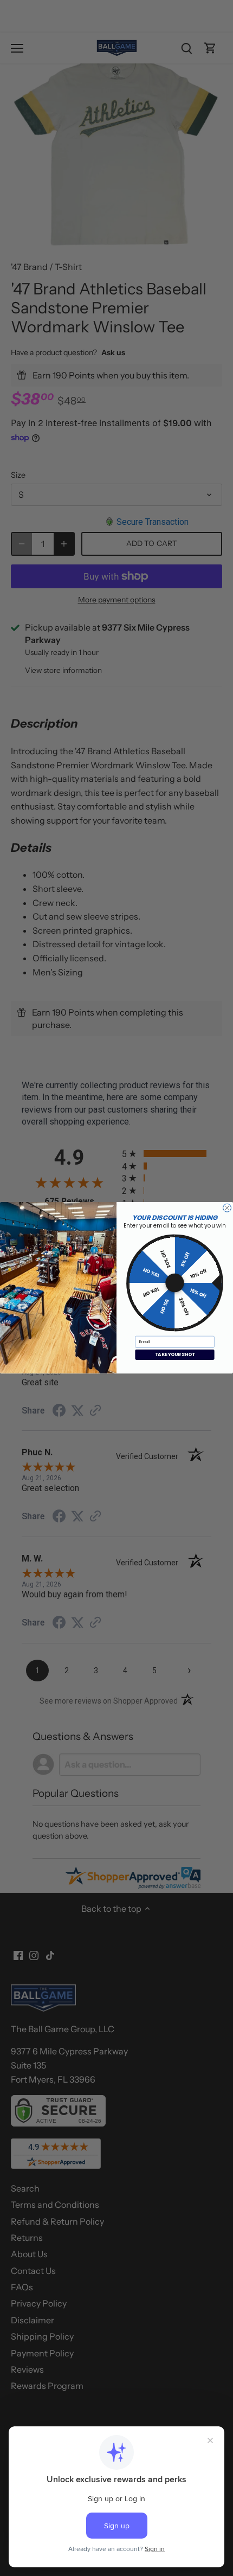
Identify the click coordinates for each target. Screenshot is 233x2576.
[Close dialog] (227, 1208)
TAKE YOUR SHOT (175, 1355)
